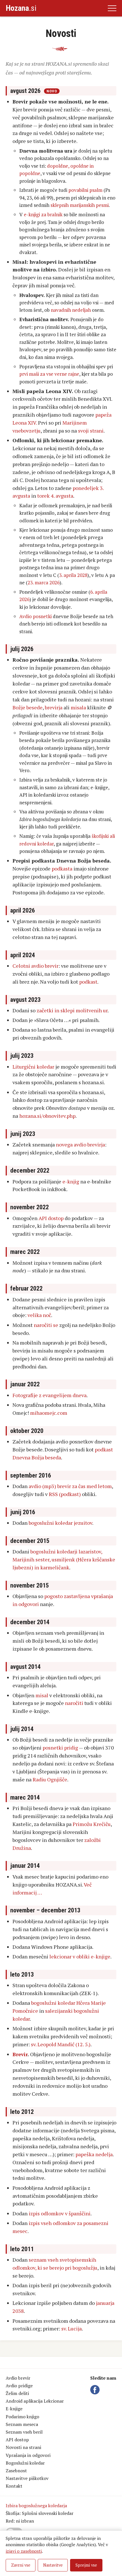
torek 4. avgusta (55, 496)
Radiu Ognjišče (50, 1779)
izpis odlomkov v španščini (60, 2213)
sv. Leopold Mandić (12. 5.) (61, 2044)
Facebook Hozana (96, 2390)
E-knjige (14, 2409)
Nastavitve (53, 2565)
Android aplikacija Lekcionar (35, 2401)
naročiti (74, 1703)
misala (78, 707)
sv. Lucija (71, 2328)
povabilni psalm (85, 190)
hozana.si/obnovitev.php (47, 1116)
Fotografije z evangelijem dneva (50, 1395)
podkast (88, 982)
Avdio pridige (19, 2386)
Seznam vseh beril (24, 2432)
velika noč (39, 1315)
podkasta (62, 869)
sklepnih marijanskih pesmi (80, 205)
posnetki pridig (60, 1748)
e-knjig (71, 1181)
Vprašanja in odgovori (28, 2455)
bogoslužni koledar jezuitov (60, 1523)
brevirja (54, 707)
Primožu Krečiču (92, 1824)
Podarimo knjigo (22, 2417)
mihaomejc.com (49, 1413)
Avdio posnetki (35, 616)
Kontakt (14, 2486)
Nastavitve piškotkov (27, 2478)
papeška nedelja (94, 2154)
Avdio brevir (18, 2378)
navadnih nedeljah (71, 310)
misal (42, 1695)
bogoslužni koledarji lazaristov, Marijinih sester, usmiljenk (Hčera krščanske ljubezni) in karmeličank (64, 1559)
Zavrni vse (21, 2565)
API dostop (51, 1218)
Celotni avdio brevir (35, 966)
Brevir (20, 2054)
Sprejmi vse (86, 2565)
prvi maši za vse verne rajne (49, 374)
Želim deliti (17, 2393)
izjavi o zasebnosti (24, 2551)
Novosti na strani (23, 2447)
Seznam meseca (22, 2424)
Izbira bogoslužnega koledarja (36, 2506)
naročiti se (46, 1325)
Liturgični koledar (33, 1067)
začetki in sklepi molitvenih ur (72, 1010)
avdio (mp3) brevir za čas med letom (70, 1486)
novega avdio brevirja (80, 1144)
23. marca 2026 (44, 582)
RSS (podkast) (65, 1494)
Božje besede (28, 707)
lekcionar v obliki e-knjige (80, 1956)
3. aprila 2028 (73, 575)
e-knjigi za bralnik (43, 214)
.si (21, 8)
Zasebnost (16, 2471)
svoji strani (91, 431)
